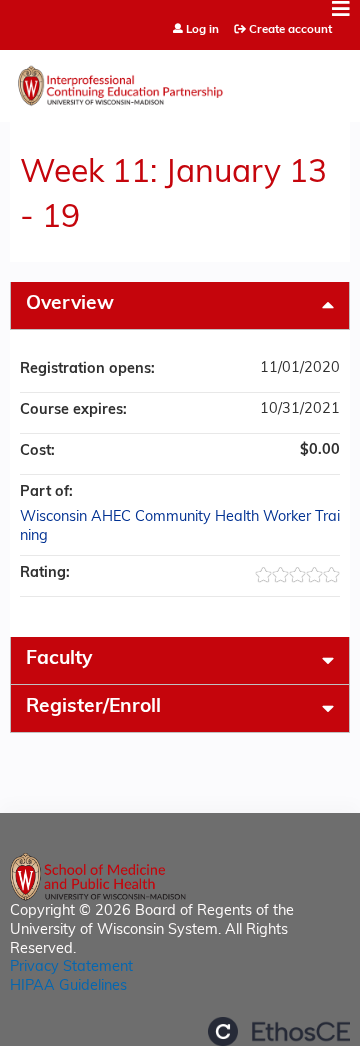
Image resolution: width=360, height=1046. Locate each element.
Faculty (59, 659)
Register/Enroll (93, 707)
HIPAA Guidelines (68, 986)
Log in (202, 30)
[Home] (180, 81)
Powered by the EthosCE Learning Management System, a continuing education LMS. (279, 1031)
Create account (290, 30)
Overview (70, 304)
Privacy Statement (71, 967)
